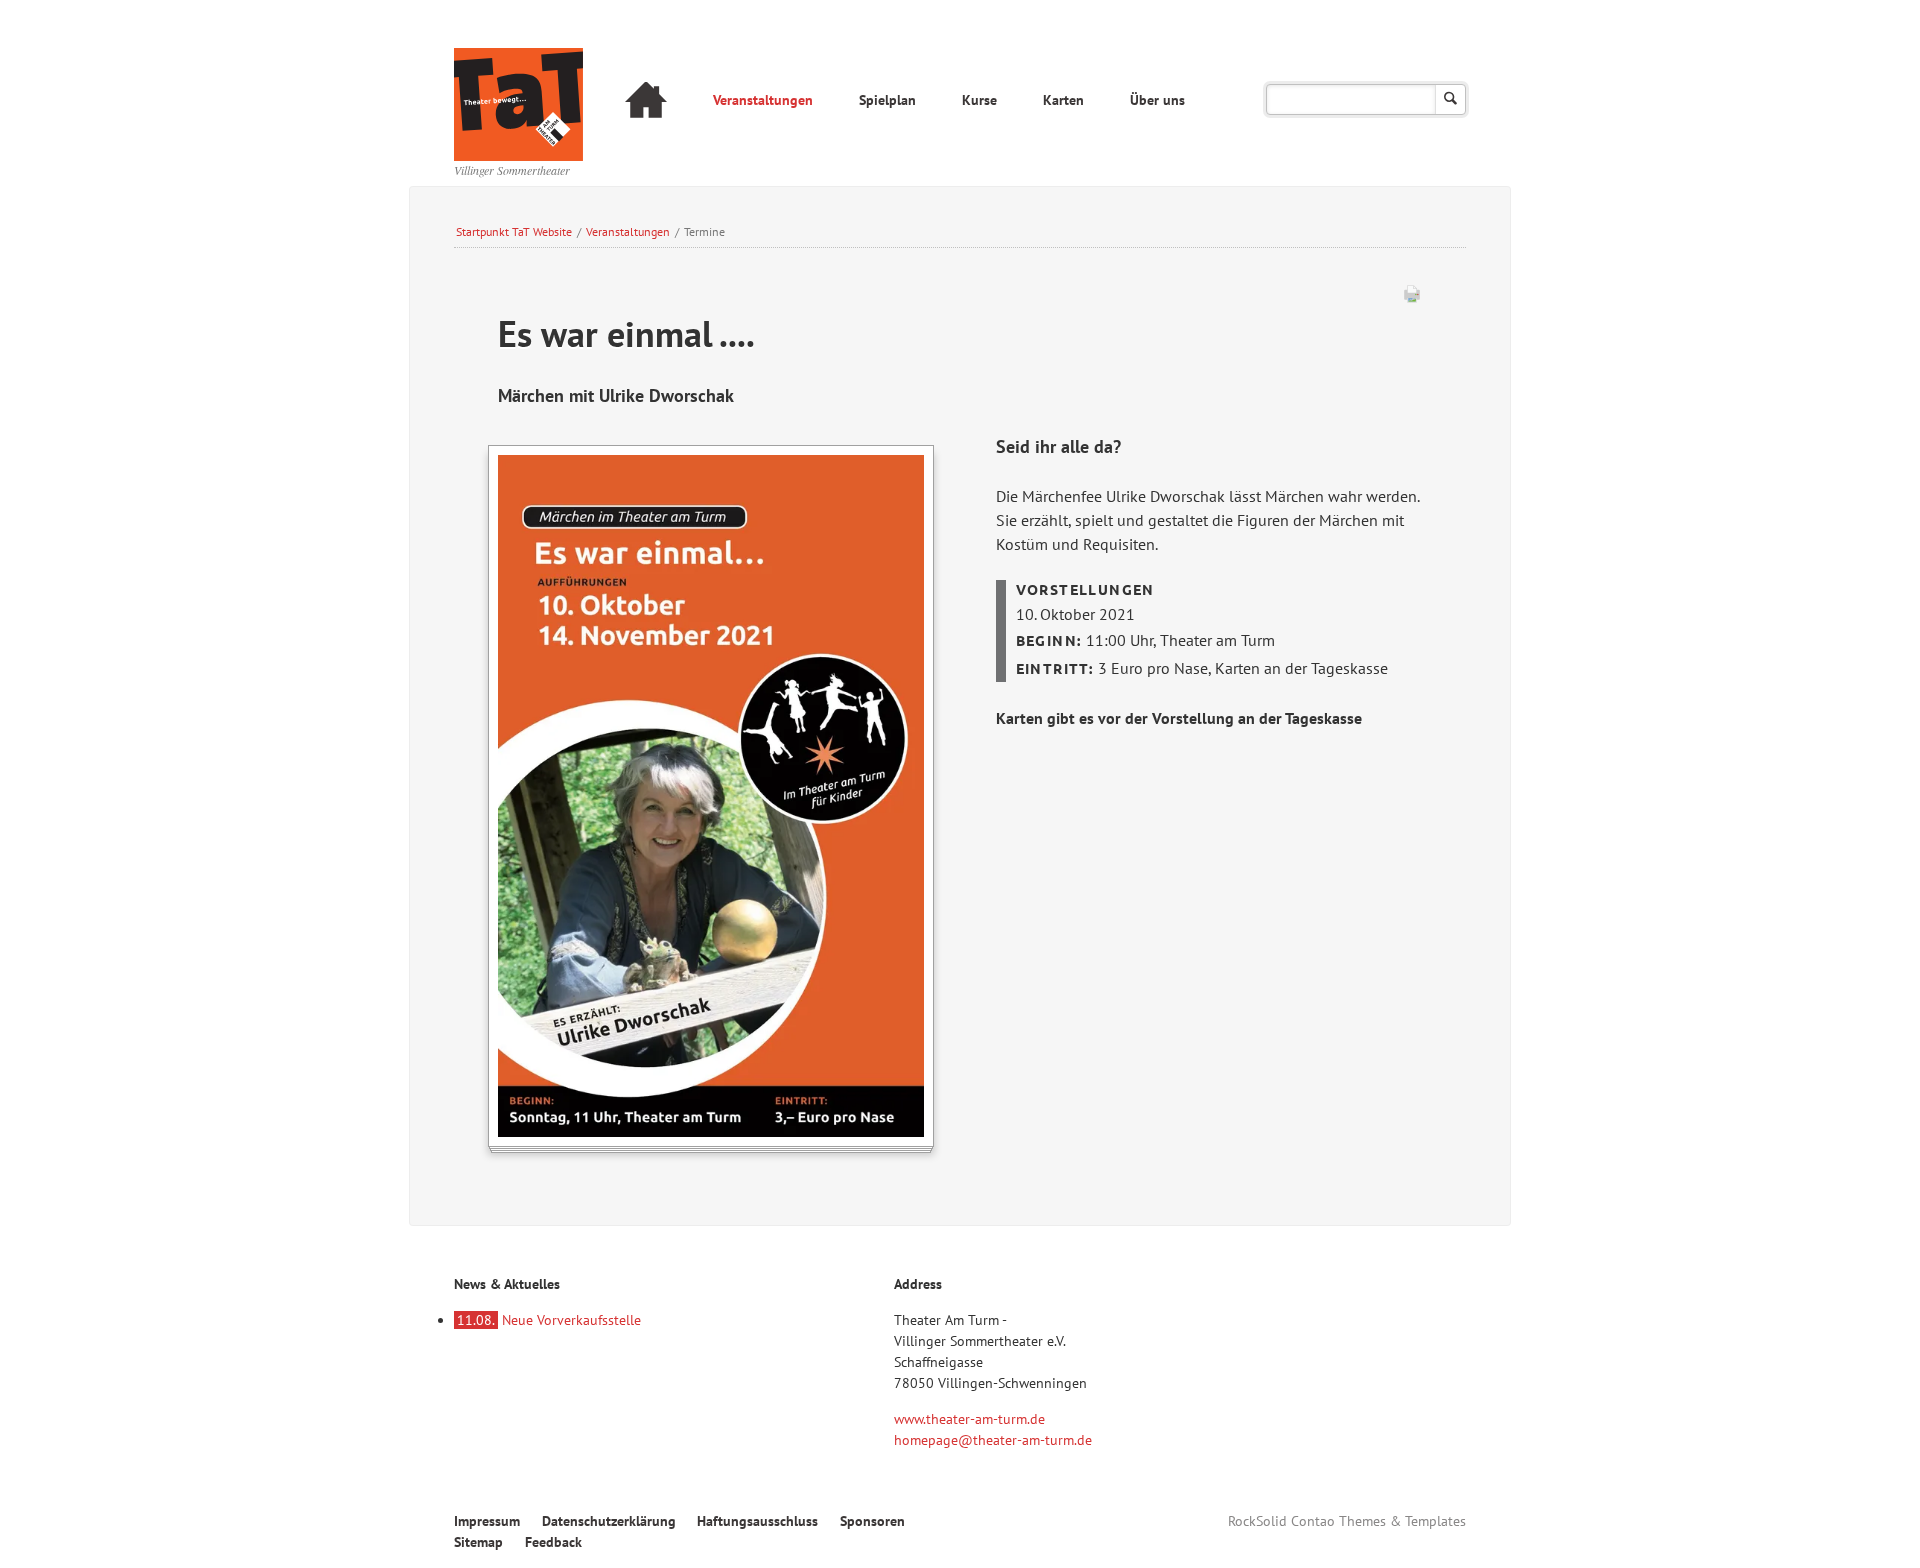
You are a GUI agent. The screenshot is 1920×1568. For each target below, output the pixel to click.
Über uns (1157, 100)
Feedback (553, 1542)
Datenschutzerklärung (609, 1521)
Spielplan (887, 100)
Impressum (487, 1521)
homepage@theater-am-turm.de (993, 1440)
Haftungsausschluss (757, 1521)
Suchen (1450, 99)
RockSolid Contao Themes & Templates (1347, 1521)
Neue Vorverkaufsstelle (549, 1320)
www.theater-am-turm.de (969, 1419)
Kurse (979, 100)
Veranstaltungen (763, 100)
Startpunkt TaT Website (514, 231)
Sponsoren (872, 1521)
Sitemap (478, 1542)
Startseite (646, 102)
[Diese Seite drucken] (1412, 298)
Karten (1063, 100)
